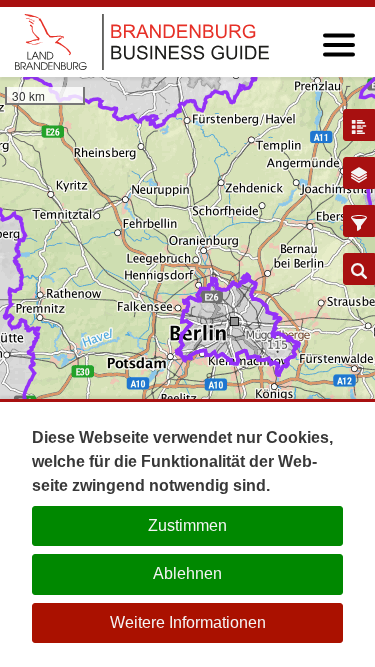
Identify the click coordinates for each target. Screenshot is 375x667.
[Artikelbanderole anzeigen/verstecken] (359, 125)
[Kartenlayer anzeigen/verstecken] (359, 173)
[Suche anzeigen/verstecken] (359, 269)
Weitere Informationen (188, 622)
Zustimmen (187, 525)
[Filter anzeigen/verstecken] (359, 221)
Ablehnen (187, 573)
